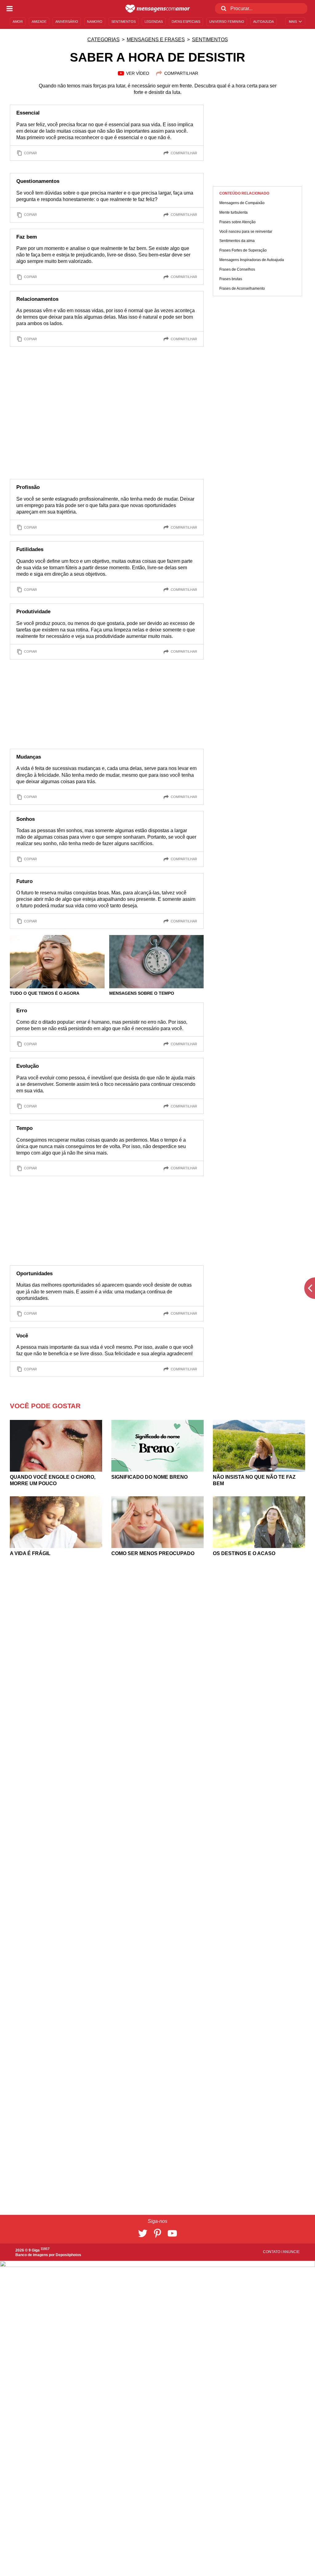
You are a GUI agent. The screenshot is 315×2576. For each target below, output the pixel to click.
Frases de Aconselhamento (242, 288)
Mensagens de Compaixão (242, 203)
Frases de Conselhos (237, 269)
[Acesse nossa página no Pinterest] (157, 2233)
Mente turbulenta (233, 212)
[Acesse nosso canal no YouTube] (172, 2233)
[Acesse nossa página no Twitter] (143, 2233)
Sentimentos (210, 40)
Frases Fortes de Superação (243, 250)
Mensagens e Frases (156, 40)
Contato (272, 2252)
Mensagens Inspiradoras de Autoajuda (252, 260)
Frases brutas (231, 279)
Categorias (104, 40)
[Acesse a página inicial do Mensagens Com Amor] (158, 9)
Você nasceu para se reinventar (246, 232)
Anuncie (291, 2252)
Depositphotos (68, 2255)
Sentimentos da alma (237, 241)
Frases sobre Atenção (237, 222)
